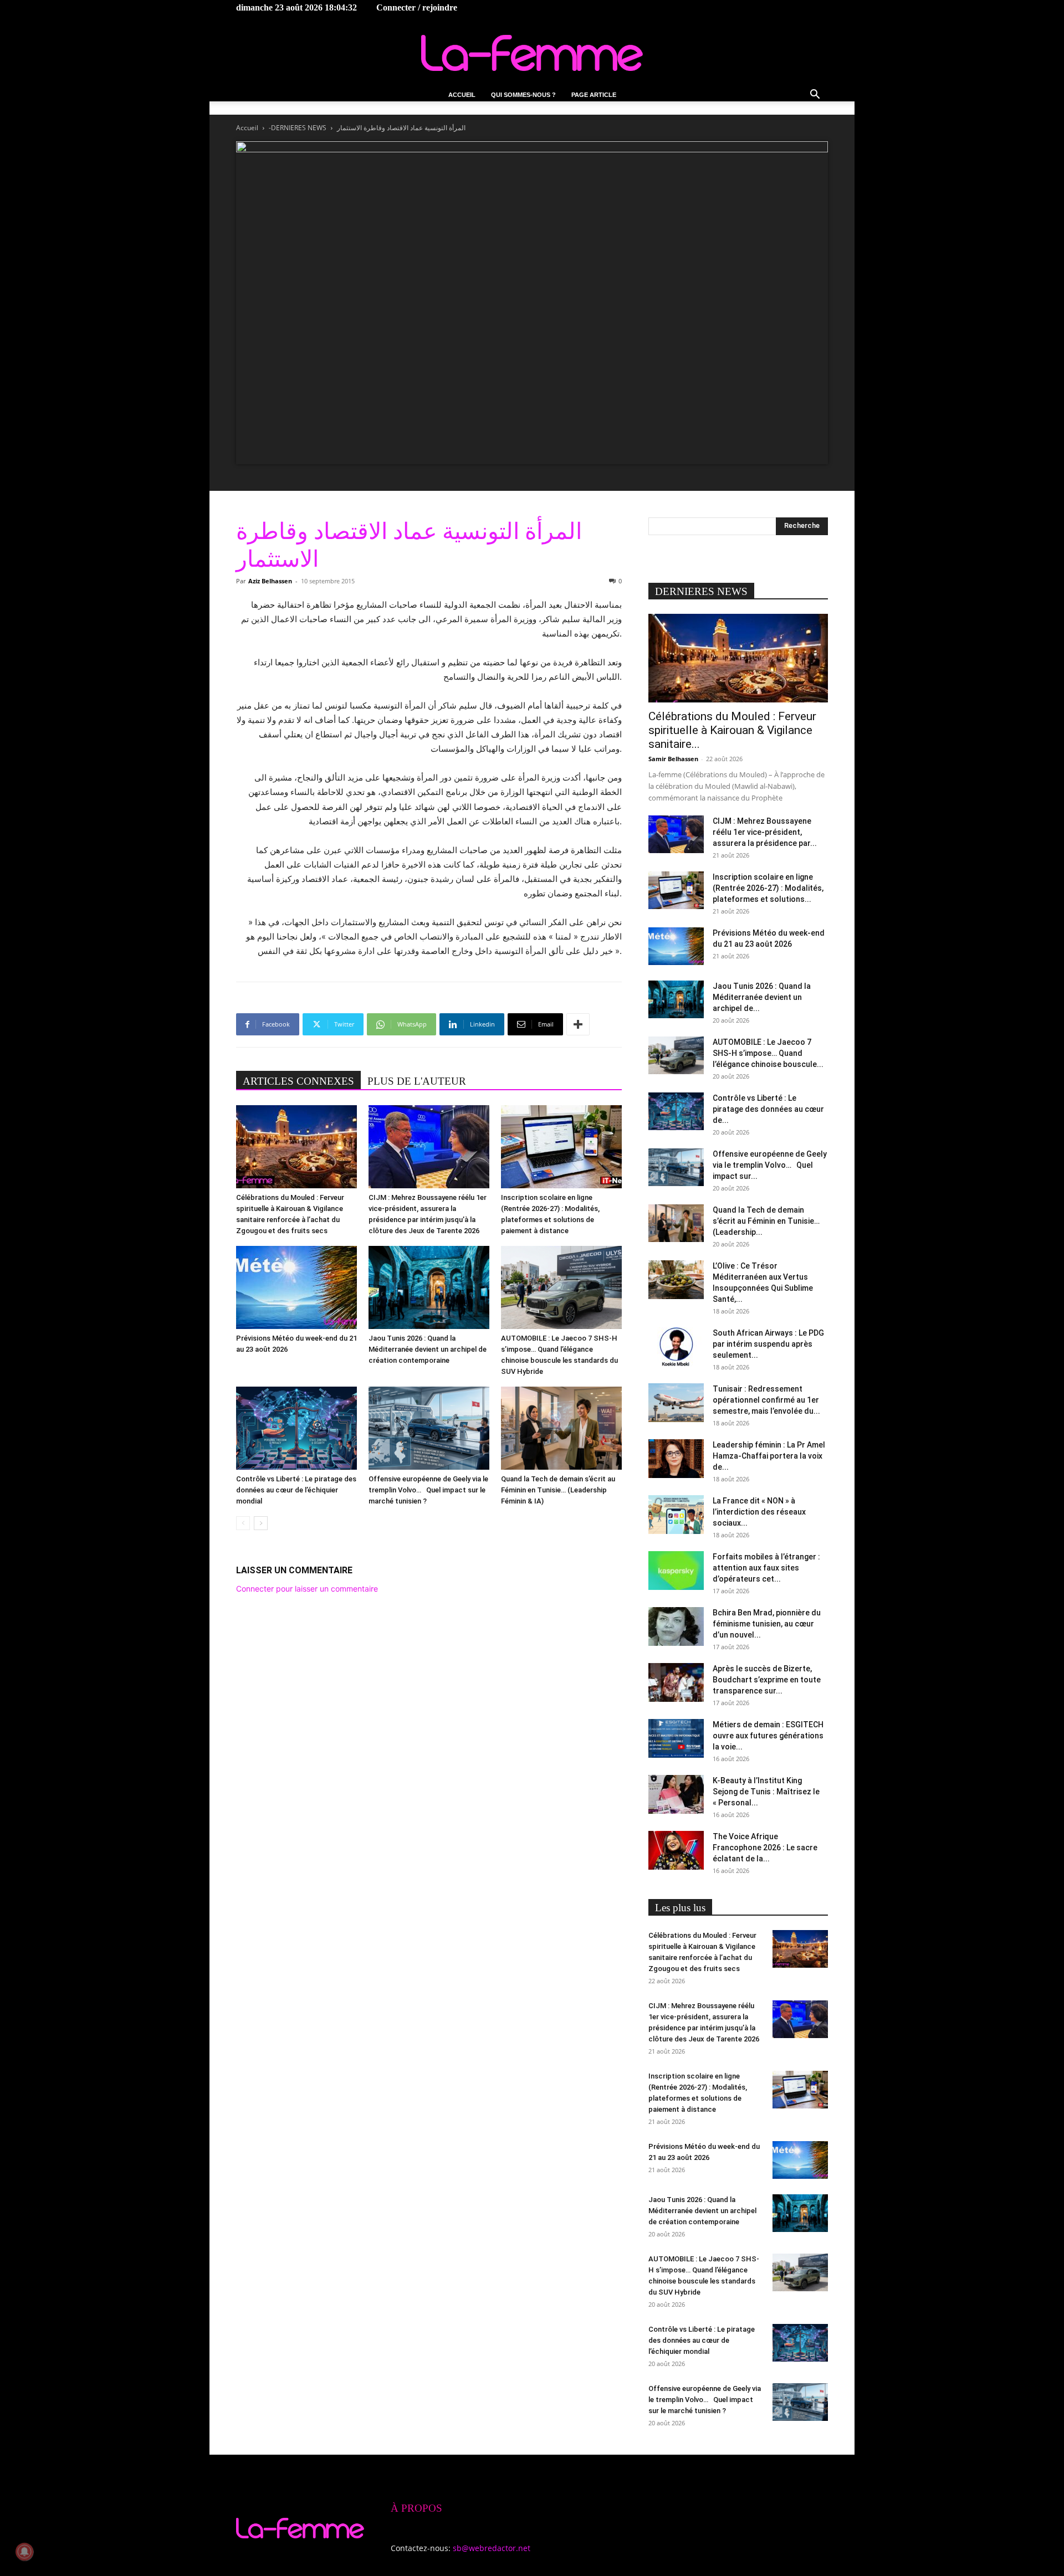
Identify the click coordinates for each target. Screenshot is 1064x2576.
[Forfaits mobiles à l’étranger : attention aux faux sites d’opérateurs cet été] (676, 1571)
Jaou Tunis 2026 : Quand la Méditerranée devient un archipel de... (762, 997)
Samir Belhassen (673, 759)
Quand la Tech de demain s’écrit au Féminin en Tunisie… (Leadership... (766, 1221)
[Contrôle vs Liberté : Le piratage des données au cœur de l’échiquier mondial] (296, 1428)
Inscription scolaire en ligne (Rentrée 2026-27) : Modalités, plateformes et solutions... (768, 888)
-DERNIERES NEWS (298, 128)
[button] (815, 96)
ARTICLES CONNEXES (298, 1081)
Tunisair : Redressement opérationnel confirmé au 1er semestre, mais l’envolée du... (766, 1400)
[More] (578, 1024)
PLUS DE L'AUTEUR (417, 1081)
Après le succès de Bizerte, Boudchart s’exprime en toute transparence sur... (767, 1680)
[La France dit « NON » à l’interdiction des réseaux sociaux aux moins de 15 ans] (676, 1515)
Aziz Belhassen (270, 581)
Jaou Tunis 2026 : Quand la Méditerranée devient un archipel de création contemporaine (428, 1349)
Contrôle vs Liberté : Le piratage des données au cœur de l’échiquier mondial (296, 1490)
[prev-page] (243, 1523)
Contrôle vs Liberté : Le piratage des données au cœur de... (768, 1109)
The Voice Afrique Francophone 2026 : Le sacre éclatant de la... (765, 1848)
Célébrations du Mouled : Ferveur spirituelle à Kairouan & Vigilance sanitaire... (732, 730)
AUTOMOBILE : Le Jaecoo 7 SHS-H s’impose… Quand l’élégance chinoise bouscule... (768, 1053)
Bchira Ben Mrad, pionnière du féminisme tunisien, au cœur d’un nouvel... (767, 1624)
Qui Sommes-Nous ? (523, 95)
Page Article (594, 95)
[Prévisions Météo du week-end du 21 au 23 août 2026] (296, 1287)
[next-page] (261, 1523)
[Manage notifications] (24, 2552)
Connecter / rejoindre (417, 7)
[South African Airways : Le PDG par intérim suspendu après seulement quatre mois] (676, 1347)
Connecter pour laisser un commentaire (307, 1589)
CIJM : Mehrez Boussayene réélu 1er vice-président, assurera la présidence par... (765, 832)
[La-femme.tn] (532, 53)
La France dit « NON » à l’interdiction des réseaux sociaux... (759, 1512)
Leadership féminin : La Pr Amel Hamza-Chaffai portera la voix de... (769, 1456)
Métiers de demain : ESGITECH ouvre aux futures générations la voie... (768, 1736)
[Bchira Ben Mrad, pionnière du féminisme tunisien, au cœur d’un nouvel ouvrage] (676, 1626)
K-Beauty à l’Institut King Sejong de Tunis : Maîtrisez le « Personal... (766, 1792)
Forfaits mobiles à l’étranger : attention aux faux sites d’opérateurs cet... (766, 1568)
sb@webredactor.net (492, 2548)
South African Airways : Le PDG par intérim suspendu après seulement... (768, 1344)
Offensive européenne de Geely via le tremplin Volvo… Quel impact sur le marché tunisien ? (428, 1490)
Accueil (462, 95)
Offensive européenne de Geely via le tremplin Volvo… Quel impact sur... (770, 1165)
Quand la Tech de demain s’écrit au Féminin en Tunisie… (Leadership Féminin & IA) (558, 1490)
